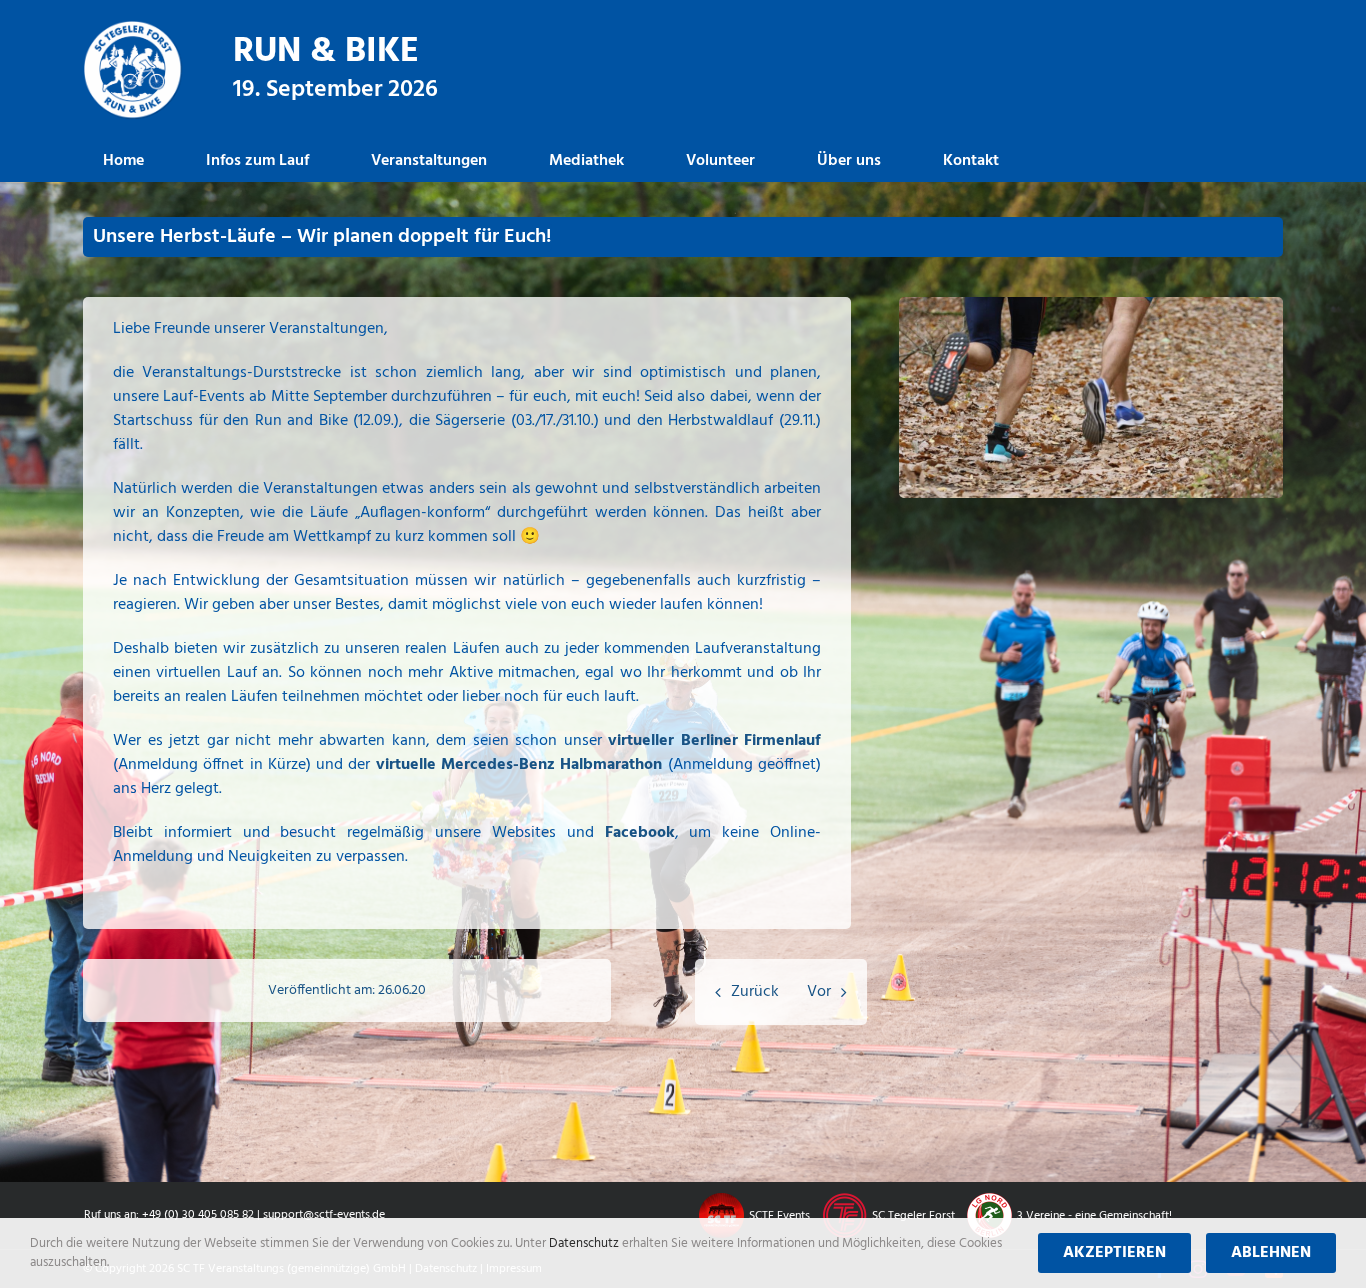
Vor (819, 992)
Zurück (755, 992)
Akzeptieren (1114, 1253)
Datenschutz (585, 1243)
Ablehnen (1271, 1253)
